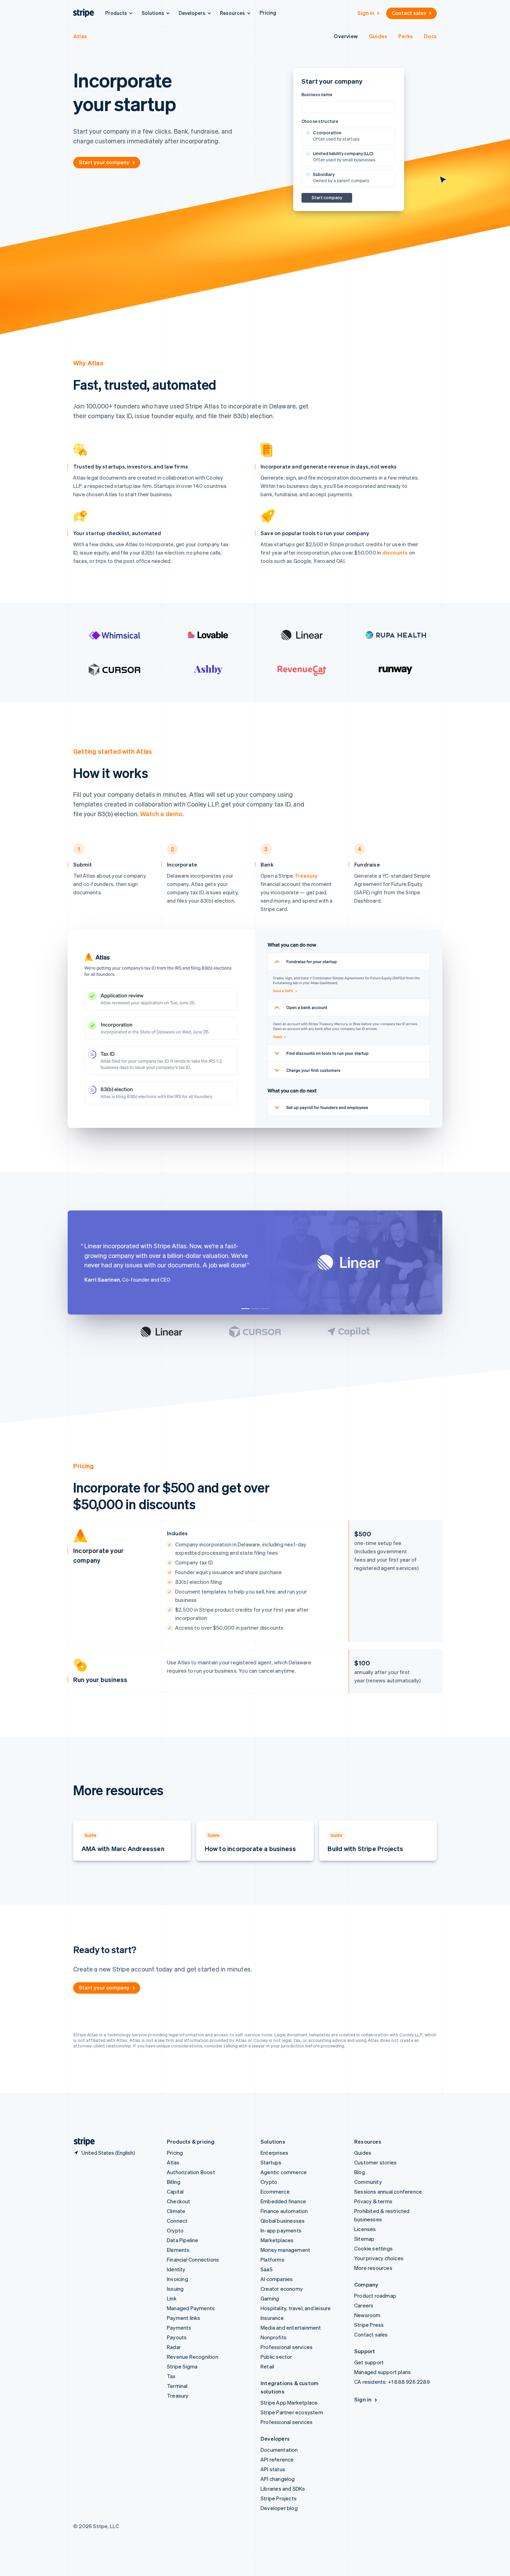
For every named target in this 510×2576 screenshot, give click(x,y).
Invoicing (177, 2279)
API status (273, 2469)
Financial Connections (193, 2260)
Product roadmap (375, 2296)
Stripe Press (369, 2325)
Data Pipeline (183, 2240)
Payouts (177, 2337)
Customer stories (375, 2162)
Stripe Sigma (182, 2366)
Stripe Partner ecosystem (292, 2412)
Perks (406, 36)
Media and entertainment (291, 2328)
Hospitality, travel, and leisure (296, 2308)
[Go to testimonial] (245, 1309)
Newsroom (367, 2315)
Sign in (366, 13)
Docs (430, 36)
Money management (285, 2250)
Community (368, 2182)
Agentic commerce (284, 2172)
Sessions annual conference (388, 2191)
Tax (171, 2376)
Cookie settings (373, 2248)
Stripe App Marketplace (289, 2402)
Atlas (80, 36)
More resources (373, 2268)
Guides (378, 36)
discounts (395, 552)
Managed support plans (382, 2372)
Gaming (270, 2298)
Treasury (306, 876)
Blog (360, 2172)
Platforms (273, 2260)
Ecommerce (275, 2191)
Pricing (268, 12)
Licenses (365, 2229)
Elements (178, 2250)
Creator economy (282, 2289)
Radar (174, 2347)
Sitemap (364, 2239)
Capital (175, 2191)
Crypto (175, 2230)
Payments (179, 2328)
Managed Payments (191, 2308)
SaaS (267, 2269)
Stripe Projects (279, 2498)
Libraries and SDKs (283, 2489)
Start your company (104, 162)
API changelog (278, 2479)
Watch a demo (161, 814)
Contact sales (409, 13)
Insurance (272, 2318)
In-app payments (281, 2230)
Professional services (287, 2347)
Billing (174, 2182)
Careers (364, 2305)
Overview (346, 36)
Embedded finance (283, 2201)
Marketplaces (277, 2240)
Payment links (184, 2318)
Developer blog (279, 2508)
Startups (271, 2162)
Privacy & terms (373, 2201)
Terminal (177, 2386)
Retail (267, 2366)
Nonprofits (274, 2337)
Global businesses (283, 2221)
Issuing (175, 2289)
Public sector (276, 2357)
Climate (176, 2211)
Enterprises (274, 2153)
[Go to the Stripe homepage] (82, 2142)
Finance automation (284, 2211)
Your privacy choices (379, 2258)
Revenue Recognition (193, 2357)
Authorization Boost (191, 2172)
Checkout (179, 2201)
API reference (277, 2459)
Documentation (279, 2450)
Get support (369, 2362)
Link (172, 2298)
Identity (176, 2269)
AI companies (277, 2279)
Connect (177, 2221)
